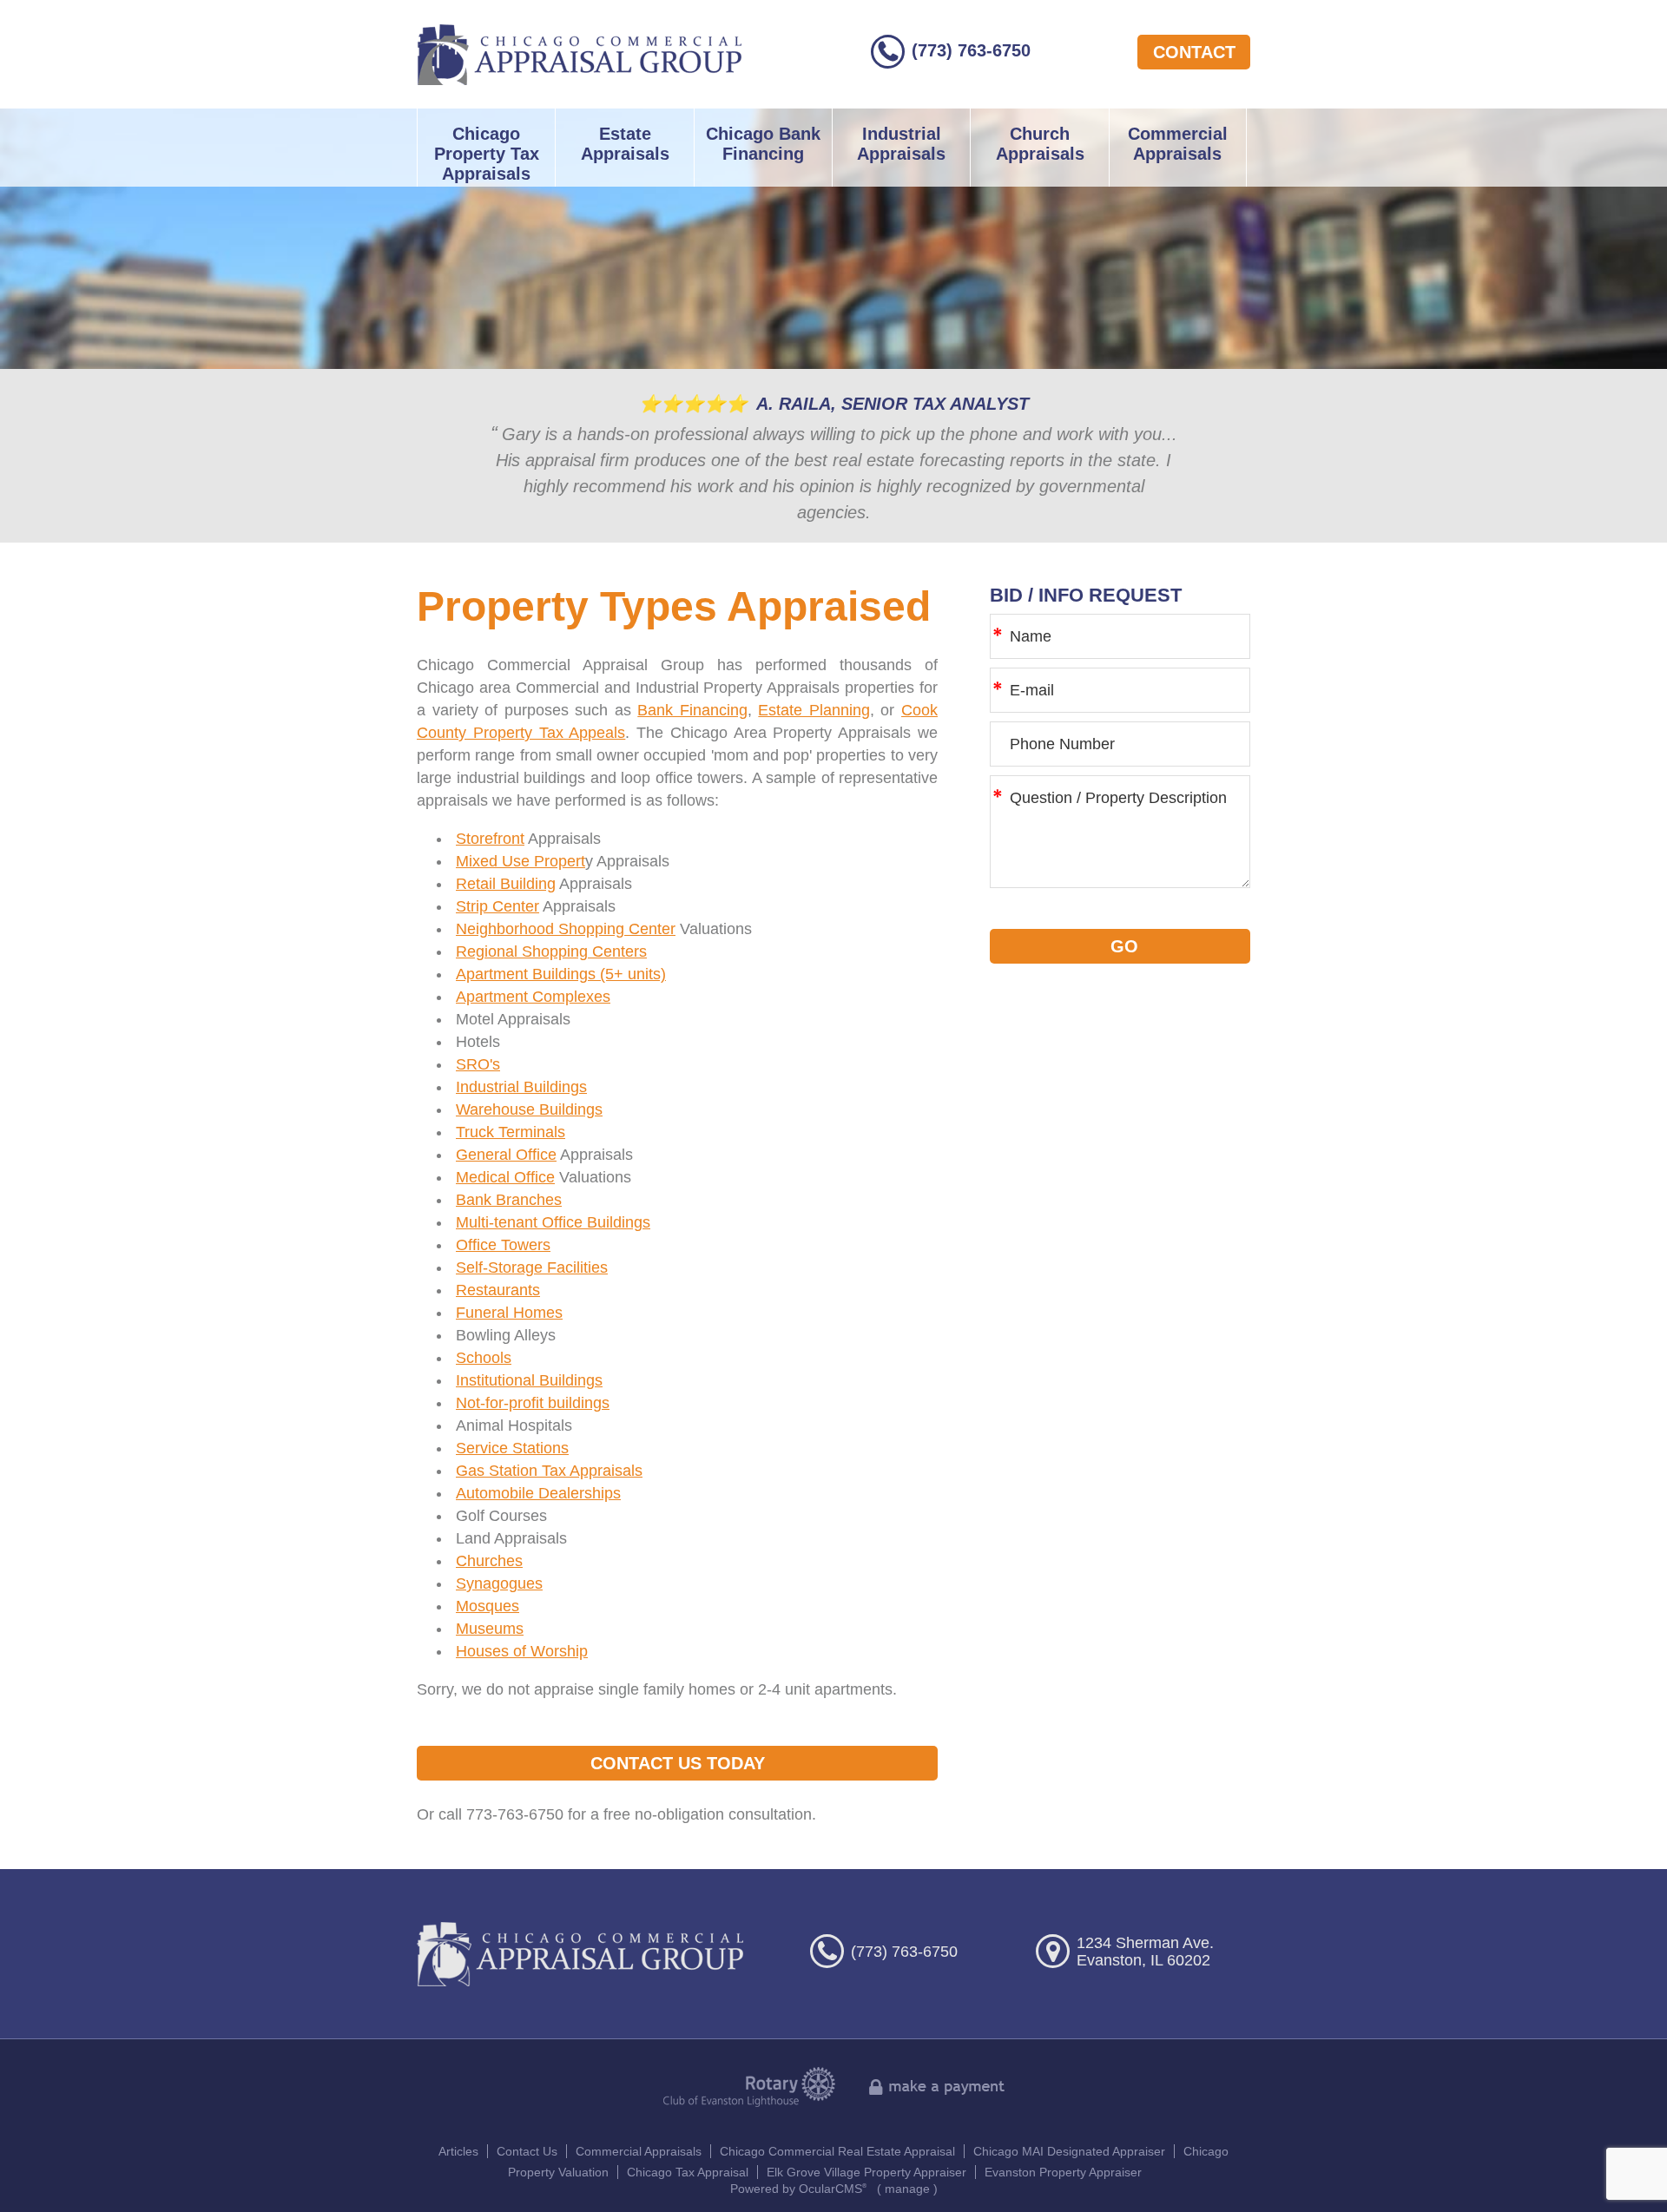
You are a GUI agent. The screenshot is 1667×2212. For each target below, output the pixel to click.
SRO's (478, 1064)
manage (907, 2189)
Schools (484, 1358)
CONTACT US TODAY (678, 1763)
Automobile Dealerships (538, 1493)
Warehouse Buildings (529, 1109)
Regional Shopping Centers (551, 951)
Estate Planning (814, 710)
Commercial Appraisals (1178, 144)
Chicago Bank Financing (763, 144)
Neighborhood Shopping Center (566, 929)
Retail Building (506, 884)
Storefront (490, 839)
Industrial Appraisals (901, 144)
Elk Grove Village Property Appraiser (866, 2172)
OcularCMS (833, 2189)
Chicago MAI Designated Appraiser (1069, 2151)
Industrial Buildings (521, 1087)
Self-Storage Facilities (532, 1267)
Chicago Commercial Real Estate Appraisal (837, 2151)
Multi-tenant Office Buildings (553, 1222)
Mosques (488, 1606)
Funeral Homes (509, 1313)
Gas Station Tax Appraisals (549, 1471)
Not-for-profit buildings (533, 1403)
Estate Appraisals (625, 144)
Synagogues (499, 1583)
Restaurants (498, 1290)
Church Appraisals (1040, 144)
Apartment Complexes (533, 997)
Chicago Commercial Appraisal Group (580, 54)
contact (1194, 52)
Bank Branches (509, 1200)
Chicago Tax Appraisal (688, 2172)
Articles (458, 2151)
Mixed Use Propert (521, 861)
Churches (489, 1561)
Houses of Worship (522, 1651)
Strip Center (497, 906)
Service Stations (512, 1448)
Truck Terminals (511, 1132)
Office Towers (503, 1245)
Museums (490, 1629)
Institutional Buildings (529, 1380)
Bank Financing (692, 710)
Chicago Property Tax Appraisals (487, 154)
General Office (506, 1155)
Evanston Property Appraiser (1063, 2172)
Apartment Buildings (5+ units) (561, 974)
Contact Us (527, 2151)
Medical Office (505, 1177)
